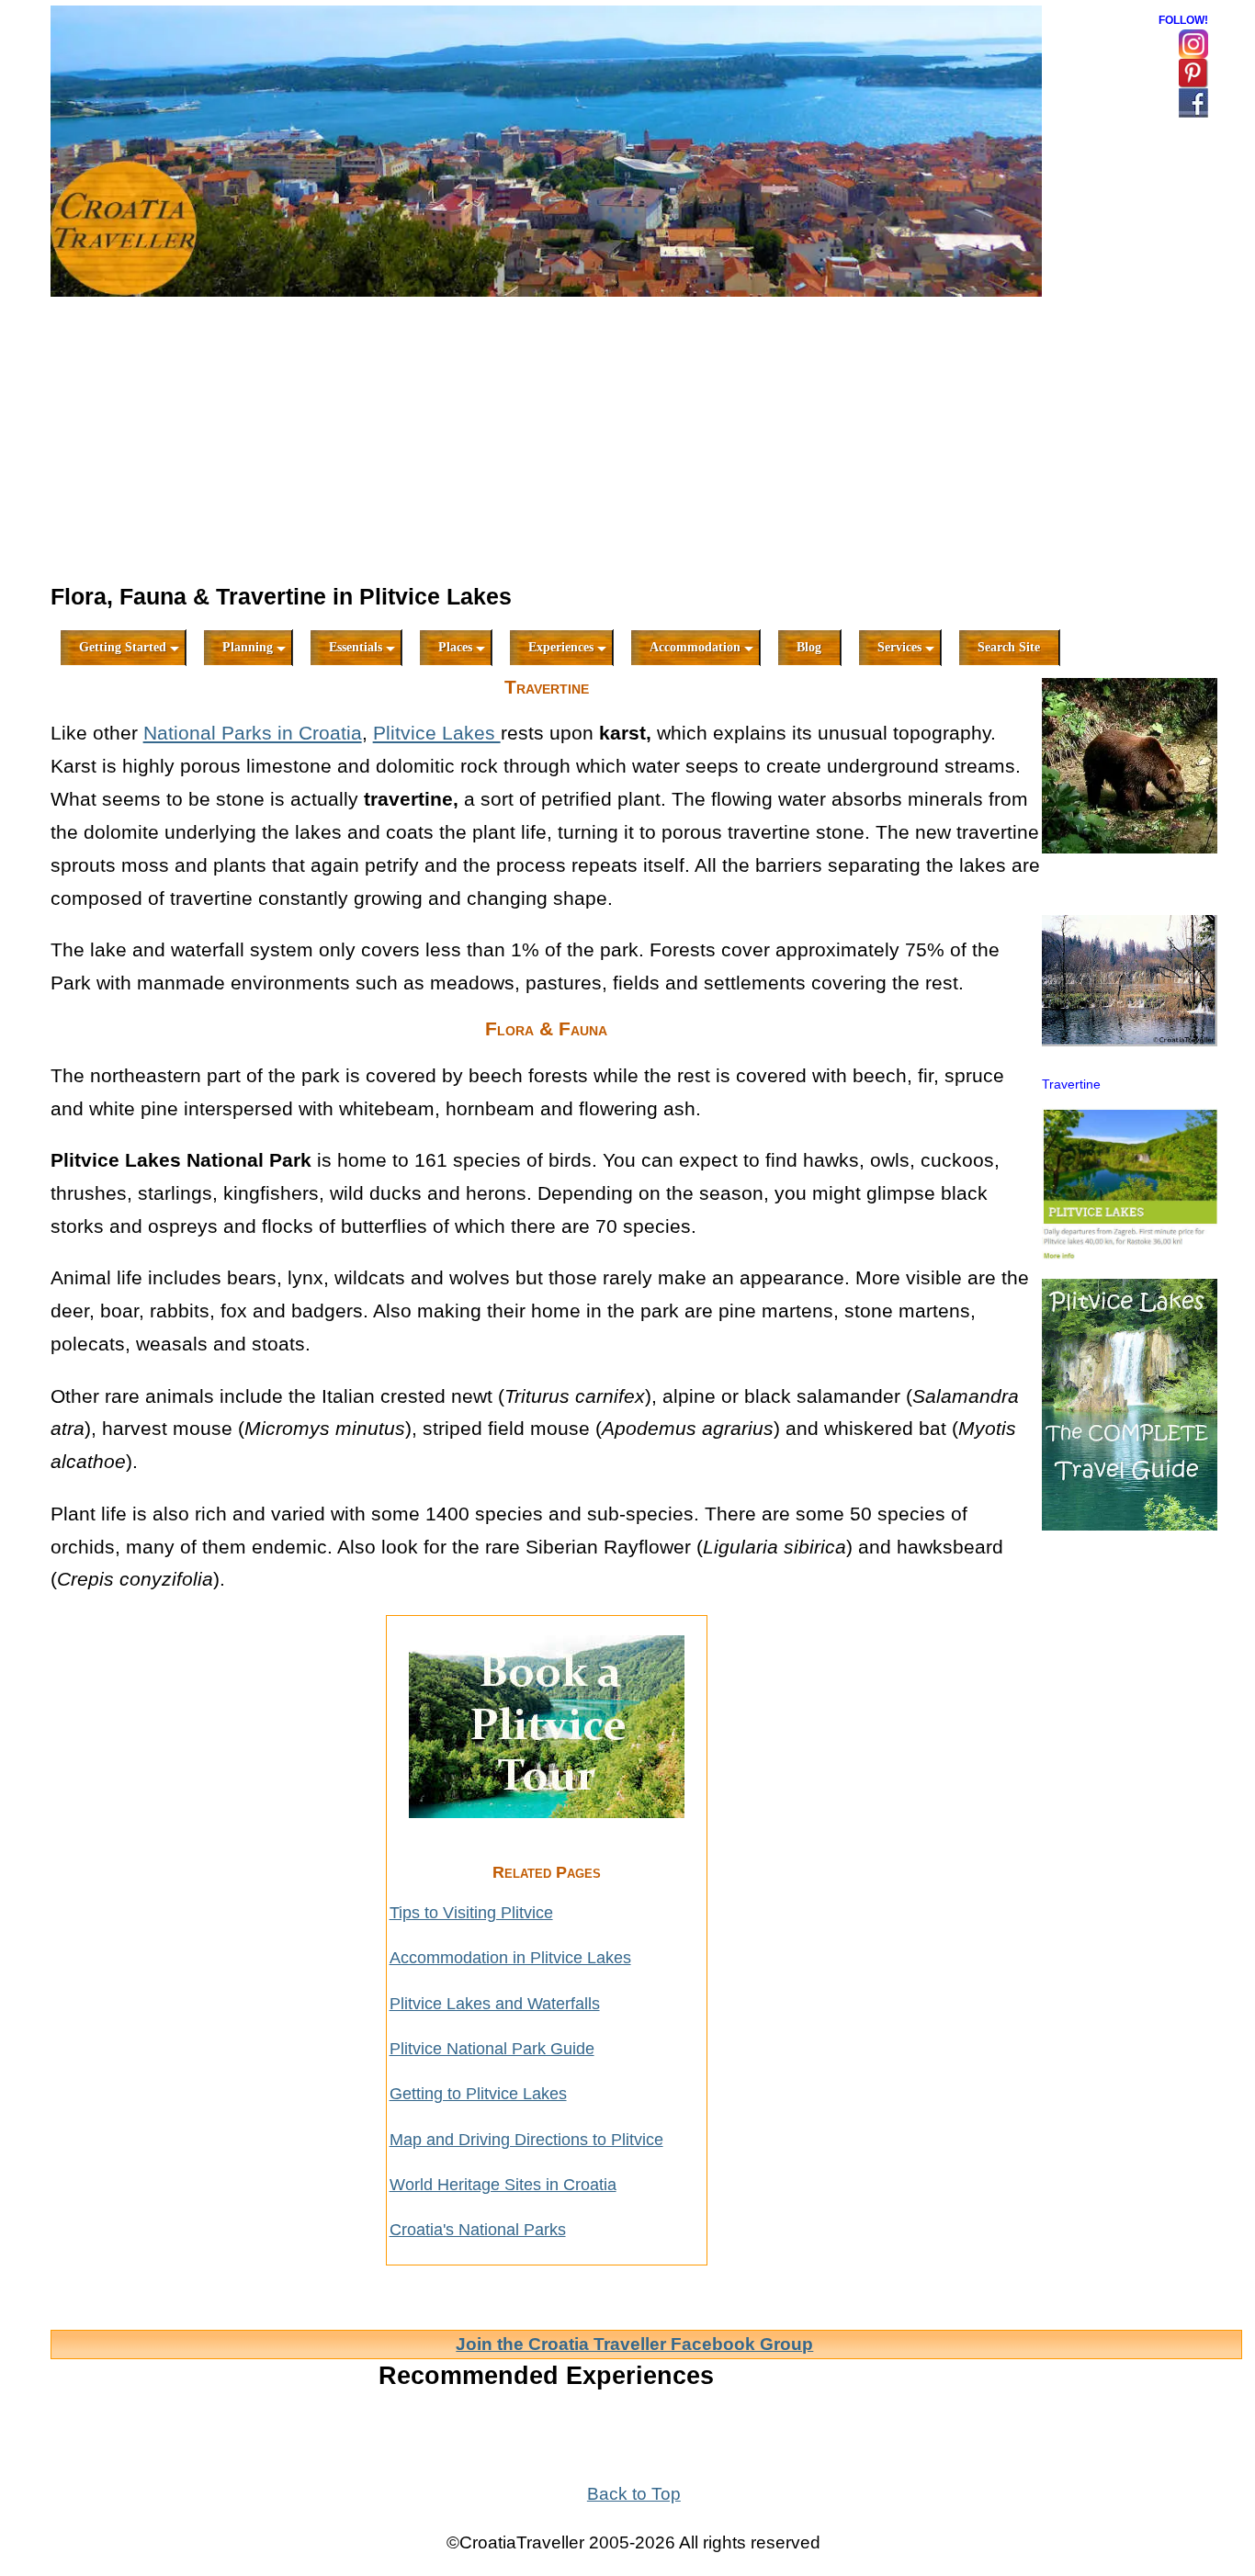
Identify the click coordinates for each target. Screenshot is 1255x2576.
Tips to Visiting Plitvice (471, 1913)
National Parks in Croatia (253, 733)
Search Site (1009, 647)
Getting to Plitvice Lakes (478, 2094)
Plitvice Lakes (437, 733)
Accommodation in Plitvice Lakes (510, 1958)
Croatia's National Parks (478, 2230)
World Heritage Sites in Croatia (503, 2185)
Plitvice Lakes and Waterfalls (495, 2004)
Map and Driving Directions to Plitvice (526, 2140)
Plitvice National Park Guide (492, 2049)
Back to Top (634, 2494)
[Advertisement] (547, 442)
